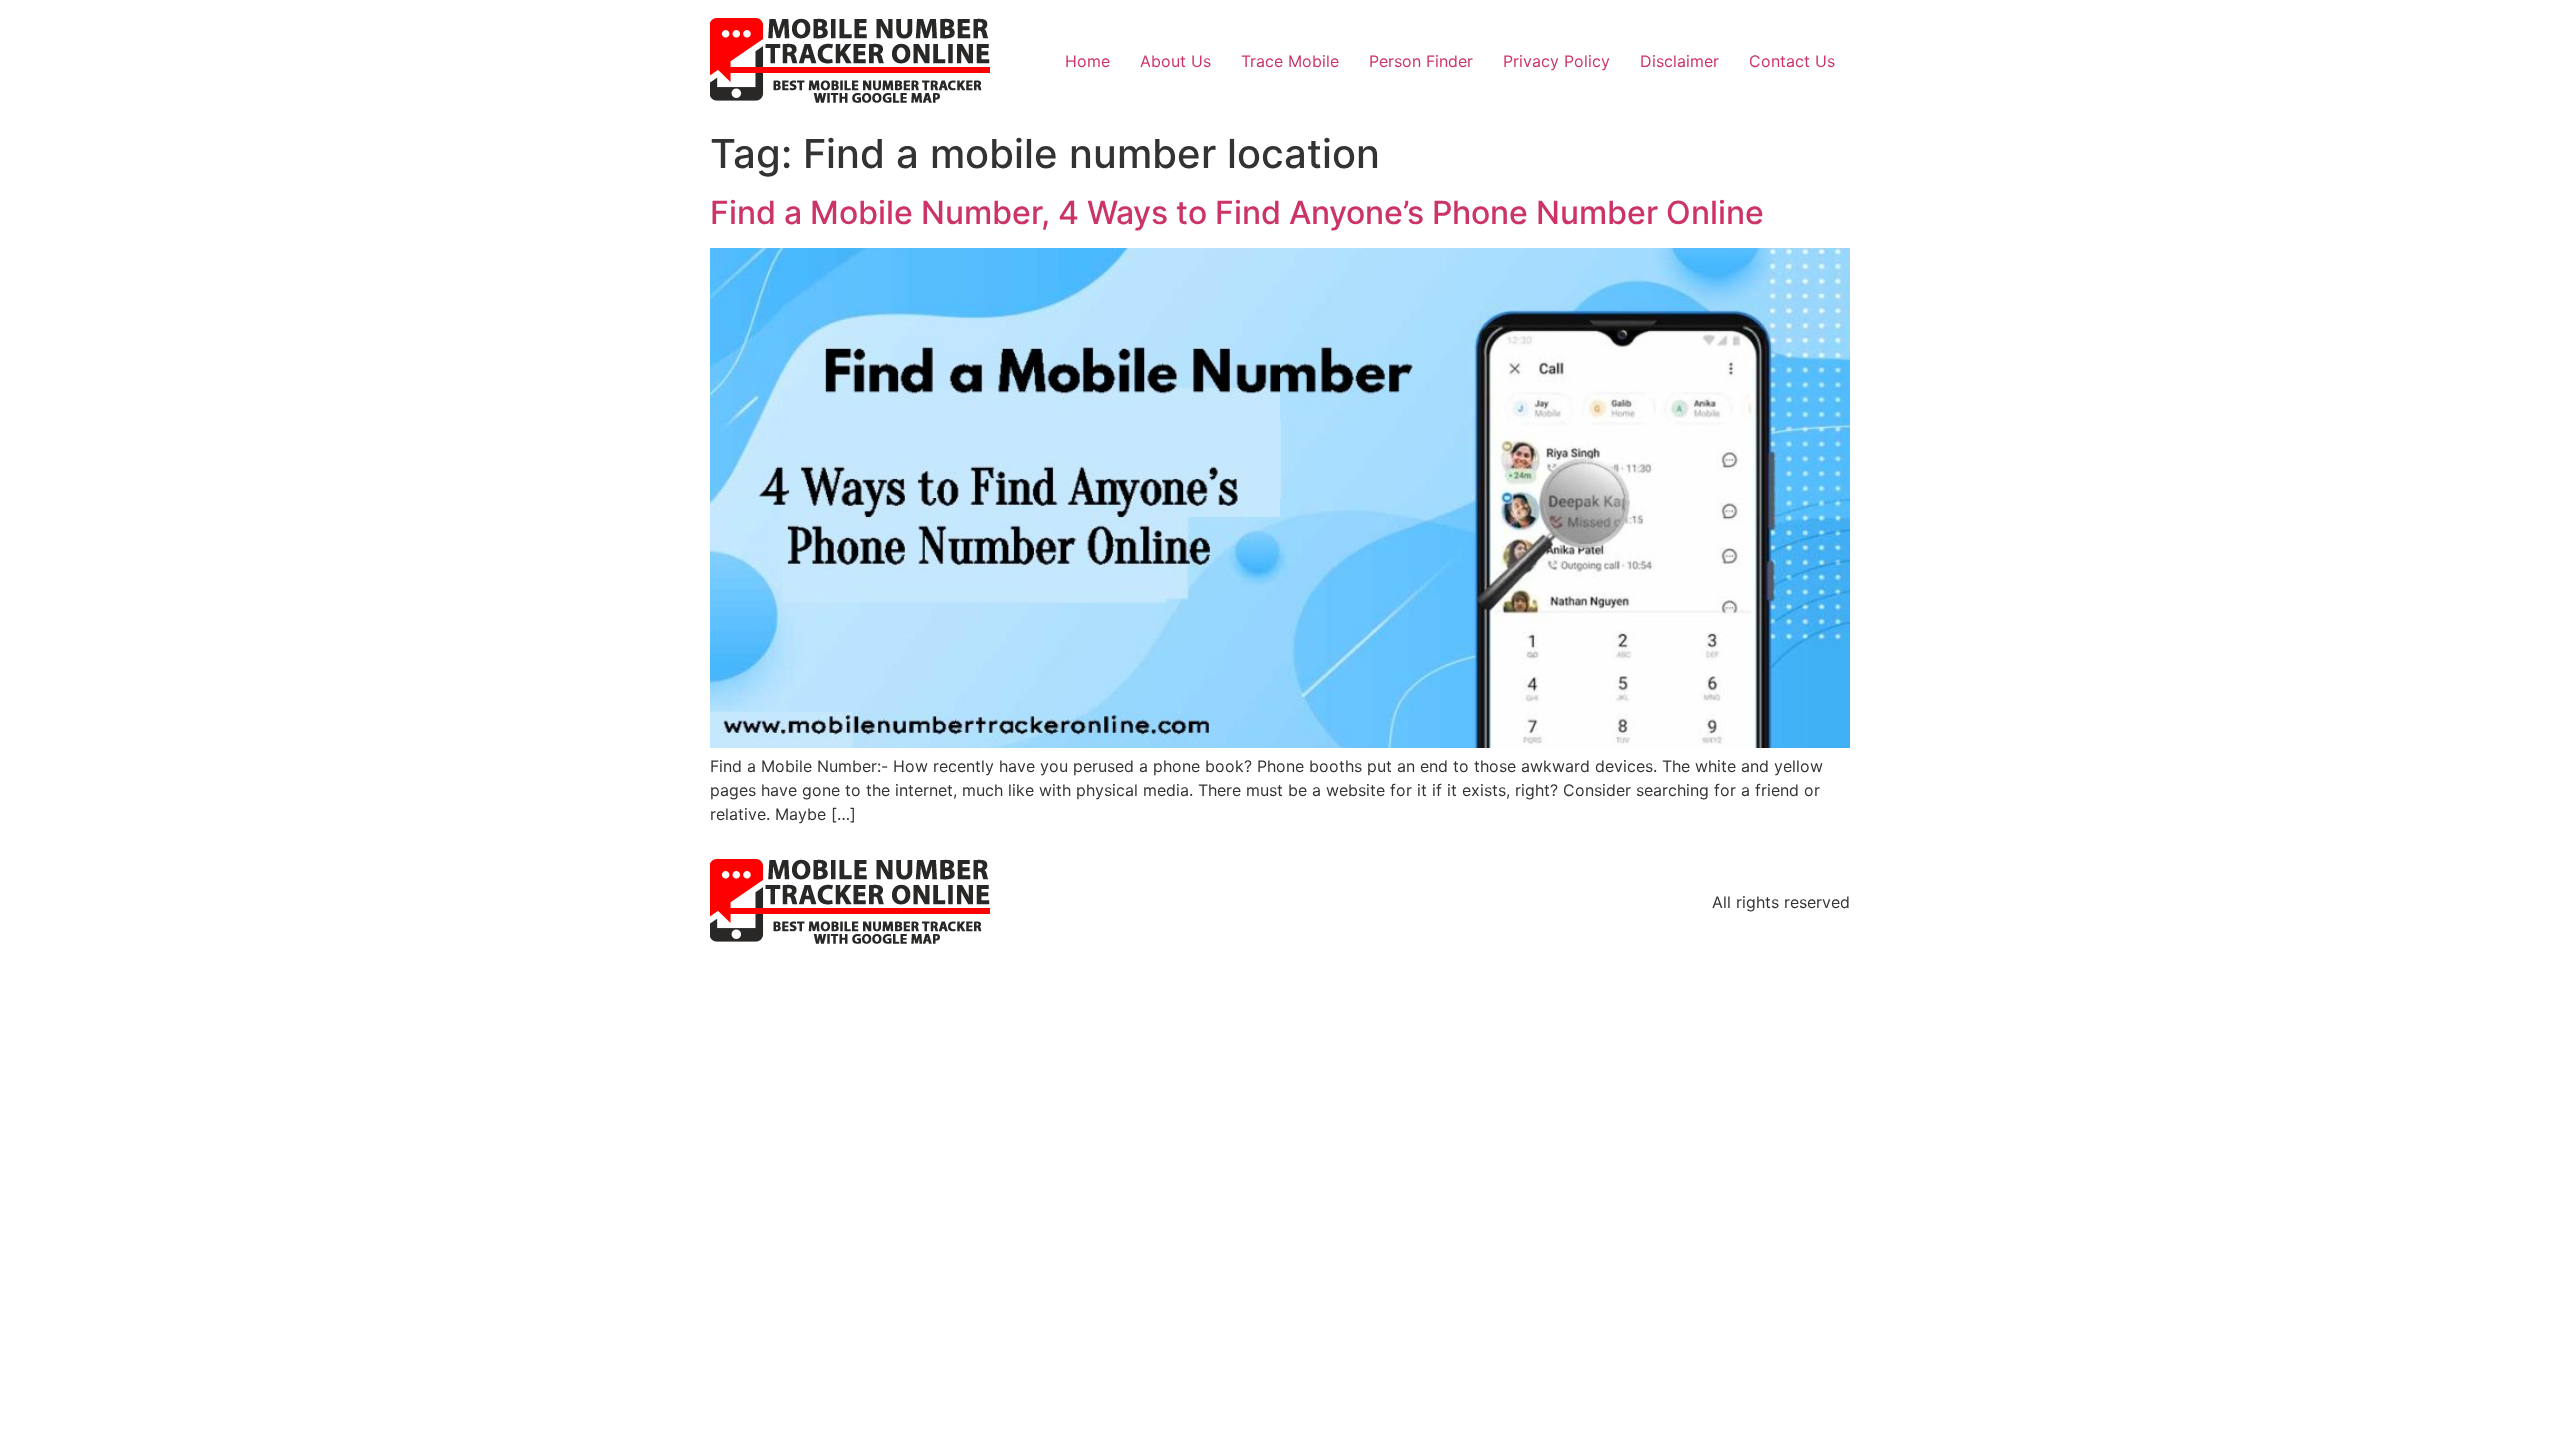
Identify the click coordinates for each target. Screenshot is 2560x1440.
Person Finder (1421, 61)
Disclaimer (1679, 61)
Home (1087, 61)
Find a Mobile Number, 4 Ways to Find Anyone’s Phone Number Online (1237, 212)
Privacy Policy (1556, 61)
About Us (1175, 61)
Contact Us (1792, 61)
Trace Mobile (1290, 61)
